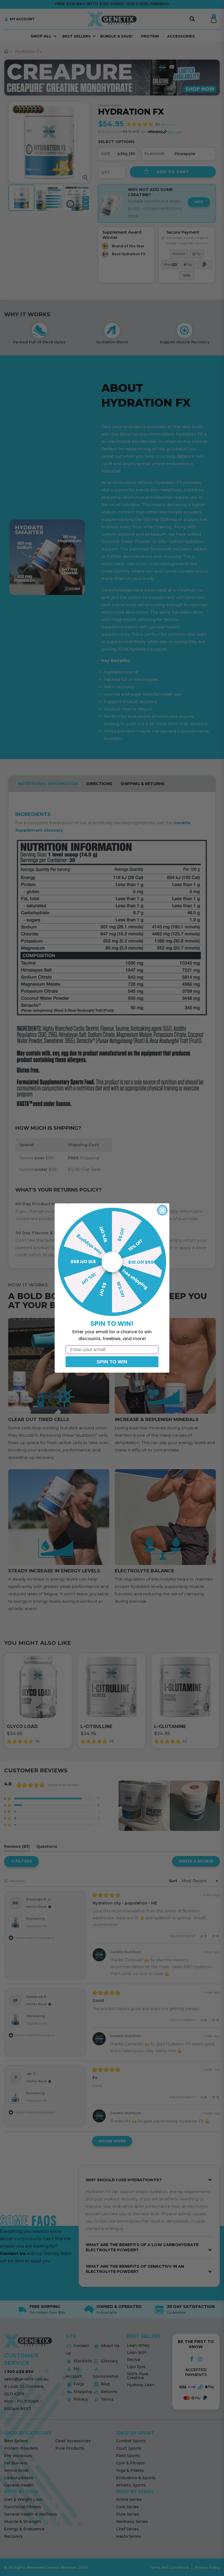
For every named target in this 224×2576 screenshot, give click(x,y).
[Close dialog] (162, 1210)
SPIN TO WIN (112, 1362)
